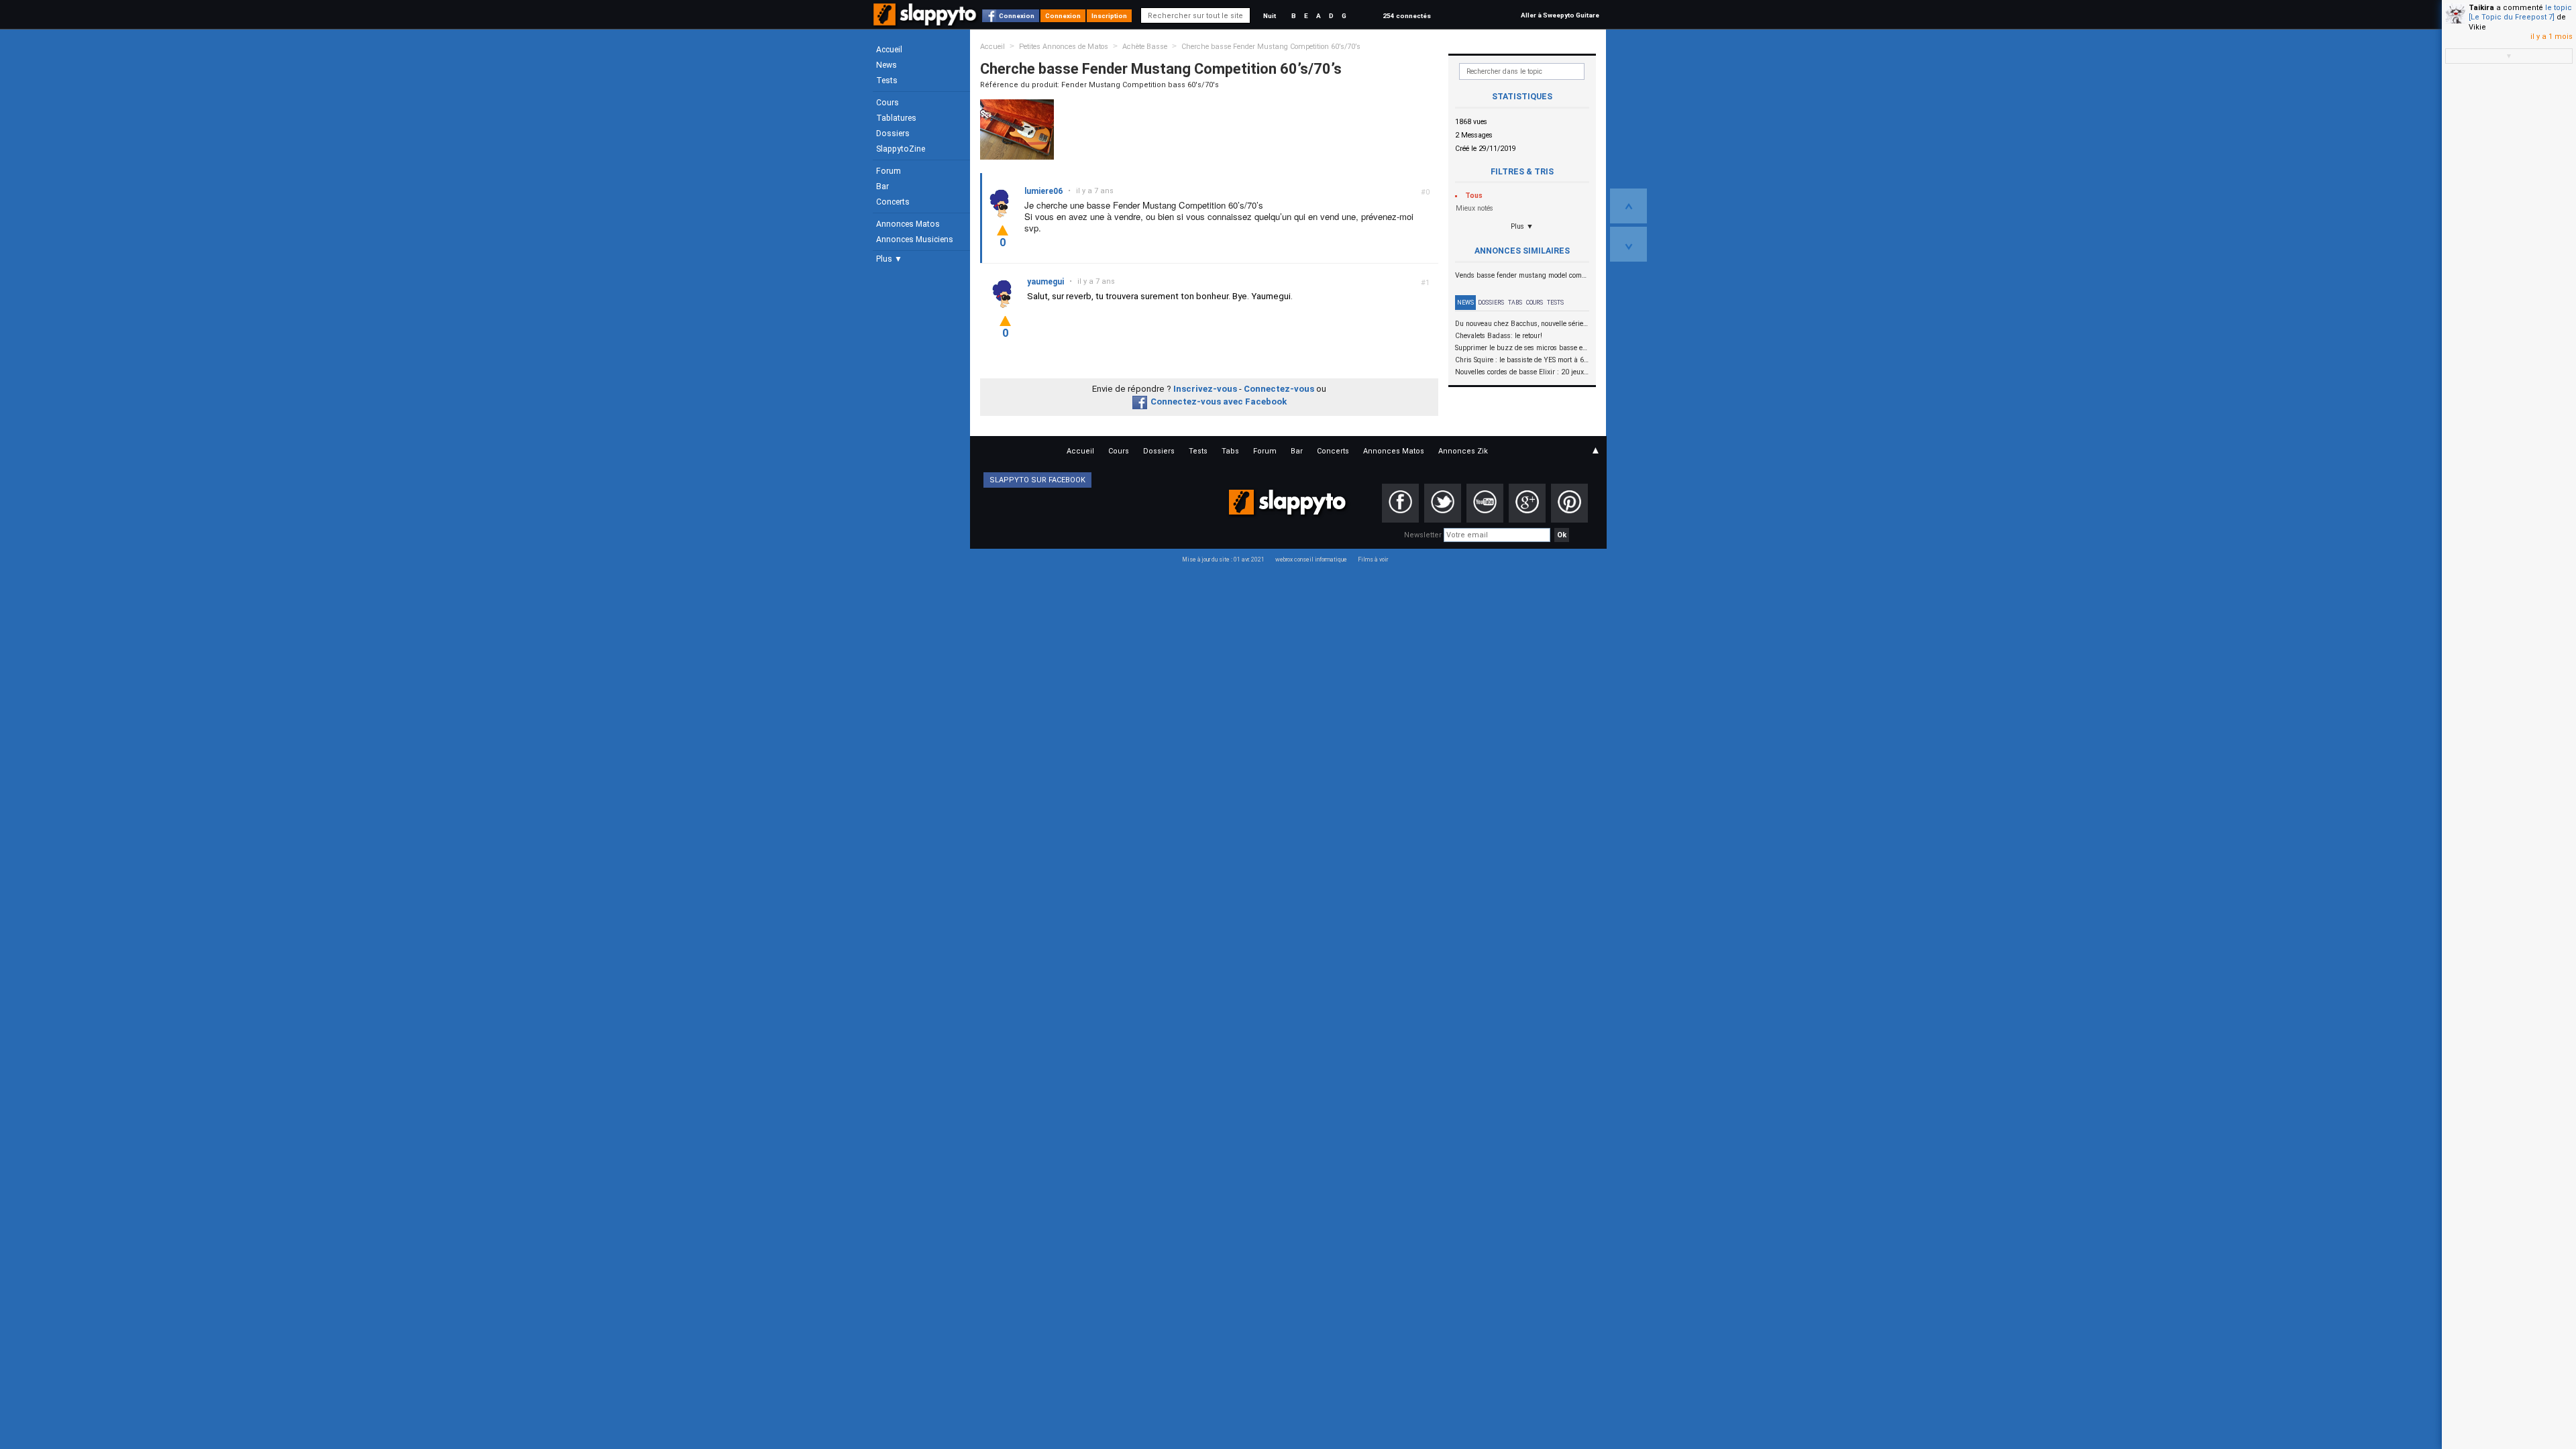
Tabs (1515, 303)
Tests (887, 80)
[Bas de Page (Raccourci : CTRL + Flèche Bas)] (1628, 244)
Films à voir (1373, 559)
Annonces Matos (908, 224)
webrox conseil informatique (1311, 559)
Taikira (2481, 8)
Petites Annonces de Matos (1064, 47)
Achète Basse (1145, 47)
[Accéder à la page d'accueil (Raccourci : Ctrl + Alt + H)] (926, 21)
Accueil (889, 50)
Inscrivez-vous (1205, 389)
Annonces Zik (1463, 451)
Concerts (893, 202)
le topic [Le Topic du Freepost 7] (2520, 12)
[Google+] (1527, 503)
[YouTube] (1485, 503)
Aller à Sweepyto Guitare (1560, 15)
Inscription (1109, 16)
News (887, 65)
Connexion (1017, 16)
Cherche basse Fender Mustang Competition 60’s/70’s (1271, 47)
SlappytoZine (901, 149)
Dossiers (893, 133)
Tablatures (896, 118)
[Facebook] (1400, 503)
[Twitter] (1443, 503)
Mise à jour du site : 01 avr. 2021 (1223, 559)
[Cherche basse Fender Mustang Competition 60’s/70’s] (1017, 129)
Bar (882, 186)
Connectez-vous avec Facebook (1219, 401)
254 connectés (1407, 16)
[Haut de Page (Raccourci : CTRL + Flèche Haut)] (1628, 206)
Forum (889, 171)
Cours (888, 103)
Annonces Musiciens (915, 239)
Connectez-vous (1279, 389)
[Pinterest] (1569, 503)
